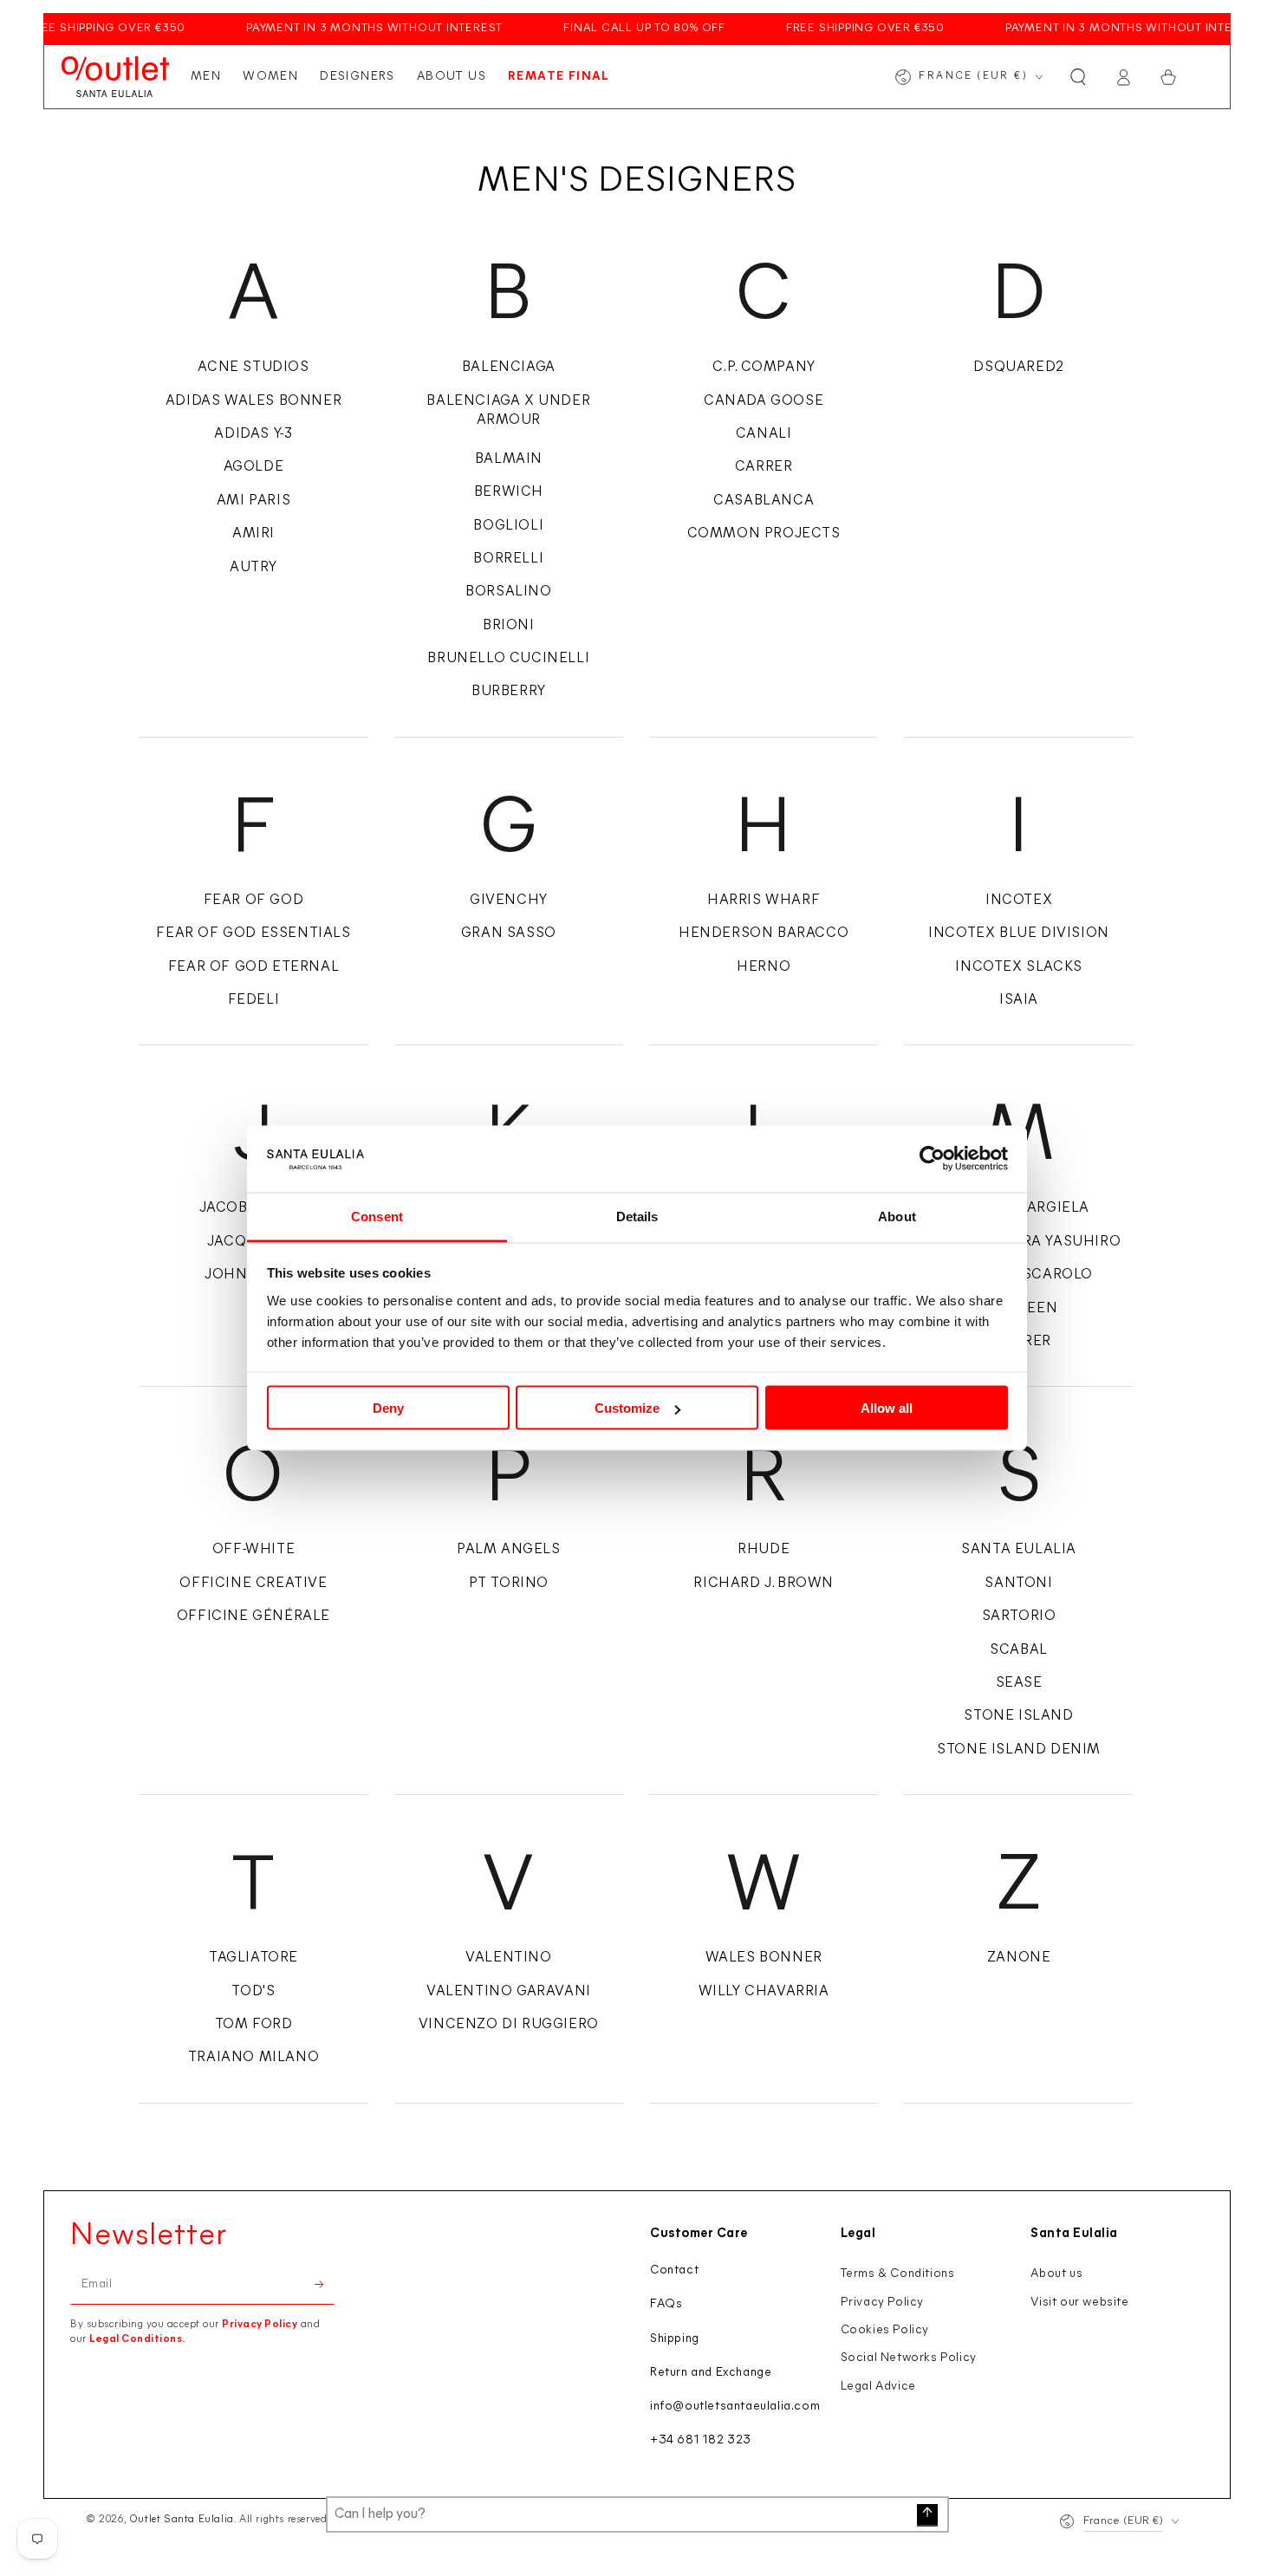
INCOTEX (1019, 901)
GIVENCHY (509, 901)
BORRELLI (508, 559)
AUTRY (253, 568)
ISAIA (1019, 1000)
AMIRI (253, 534)
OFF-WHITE (253, 1550)
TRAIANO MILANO (253, 2058)
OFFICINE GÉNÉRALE (253, 1617)
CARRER (764, 467)
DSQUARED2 (1018, 368)
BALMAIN (509, 459)
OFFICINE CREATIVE (253, 1584)
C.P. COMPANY (764, 368)
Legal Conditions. (137, 2339)
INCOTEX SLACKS (1018, 967)
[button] (1078, 77)
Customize (627, 1408)
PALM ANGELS (509, 1550)
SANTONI (1018, 1584)
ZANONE (1019, 1958)
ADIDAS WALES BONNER (253, 401)
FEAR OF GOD (254, 901)
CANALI (764, 434)
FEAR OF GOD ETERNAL (253, 967)
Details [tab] (637, 1216)
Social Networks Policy (909, 2358)
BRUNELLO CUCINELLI (508, 659)
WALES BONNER (764, 1958)
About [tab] (897, 1216)
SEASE (1019, 1683)
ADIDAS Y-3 (253, 434)
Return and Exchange (711, 2373)
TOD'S (253, 1992)
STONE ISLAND (1018, 1716)
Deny (388, 1408)
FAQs (666, 2304)
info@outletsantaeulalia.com (735, 2407)
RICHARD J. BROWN (764, 1584)
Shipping (675, 2339)
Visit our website (1079, 2303)
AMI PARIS (253, 501)
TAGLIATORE (253, 1958)
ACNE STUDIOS (253, 368)
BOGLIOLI (508, 526)
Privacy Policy (260, 2325)
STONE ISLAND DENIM (1019, 1750)
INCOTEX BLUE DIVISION (1019, 933)
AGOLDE (254, 467)
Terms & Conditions (898, 2274)
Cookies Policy (885, 2330)
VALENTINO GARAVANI (509, 1992)
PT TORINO (509, 1584)
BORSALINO (508, 592)
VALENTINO (508, 1958)
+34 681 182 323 (701, 2440)
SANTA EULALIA (1019, 1550)
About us (1056, 2274)
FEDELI (254, 1000)
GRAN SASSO (509, 933)
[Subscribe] (325, 2285)
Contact (674, 2270)
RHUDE (764, 1550)
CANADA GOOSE (764, 401)
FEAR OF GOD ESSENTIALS (253, 933)
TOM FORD (254, 2025)
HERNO (764, 967)
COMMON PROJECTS (764, 534)
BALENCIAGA (509, 368)
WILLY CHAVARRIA (764, 1992)
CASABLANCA (764, 501)
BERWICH (509, 492)
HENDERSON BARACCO (764, 933)
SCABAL (1019, 1650)
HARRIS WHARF (764, 901)
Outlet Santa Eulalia (182, 2520)
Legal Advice (878, 2387)
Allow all (887, 1408)
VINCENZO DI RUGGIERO (509, 2025)
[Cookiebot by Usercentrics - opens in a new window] (932, 1159)
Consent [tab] (377, 1216)
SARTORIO (1019, 1617)
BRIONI (509, 626)
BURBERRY (509, 692)
